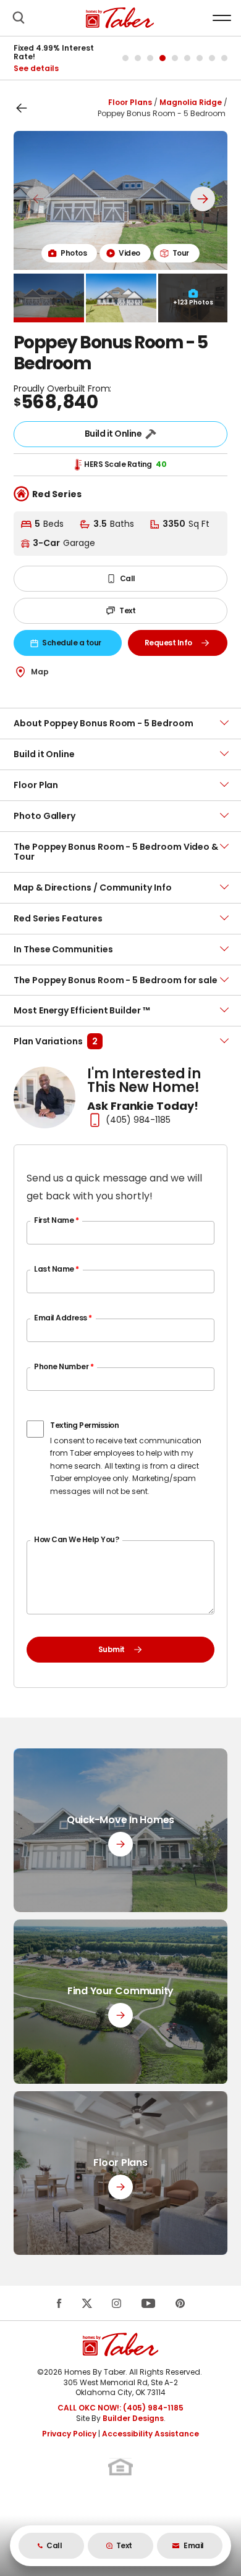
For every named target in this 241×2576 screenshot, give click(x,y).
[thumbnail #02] (121, 298)
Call (128, 578)
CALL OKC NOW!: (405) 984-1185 (120, 2408)
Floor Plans (130, 102)
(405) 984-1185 (138, 1120)
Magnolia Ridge (191, 102)
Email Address (63, 1318)
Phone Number (64, 1366)
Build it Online (113, 434)
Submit (112, 1649)
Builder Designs (133, 2418)
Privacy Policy (69, 2434)
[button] (19, 18)
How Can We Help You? (76, 1539)
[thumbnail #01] (49, 298)
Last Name (57, 1269)
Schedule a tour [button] (77, 645)
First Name (56, 1220)
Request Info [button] (184, 645)
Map (40, 672)
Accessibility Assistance (150, 2434)
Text (127, 610)
